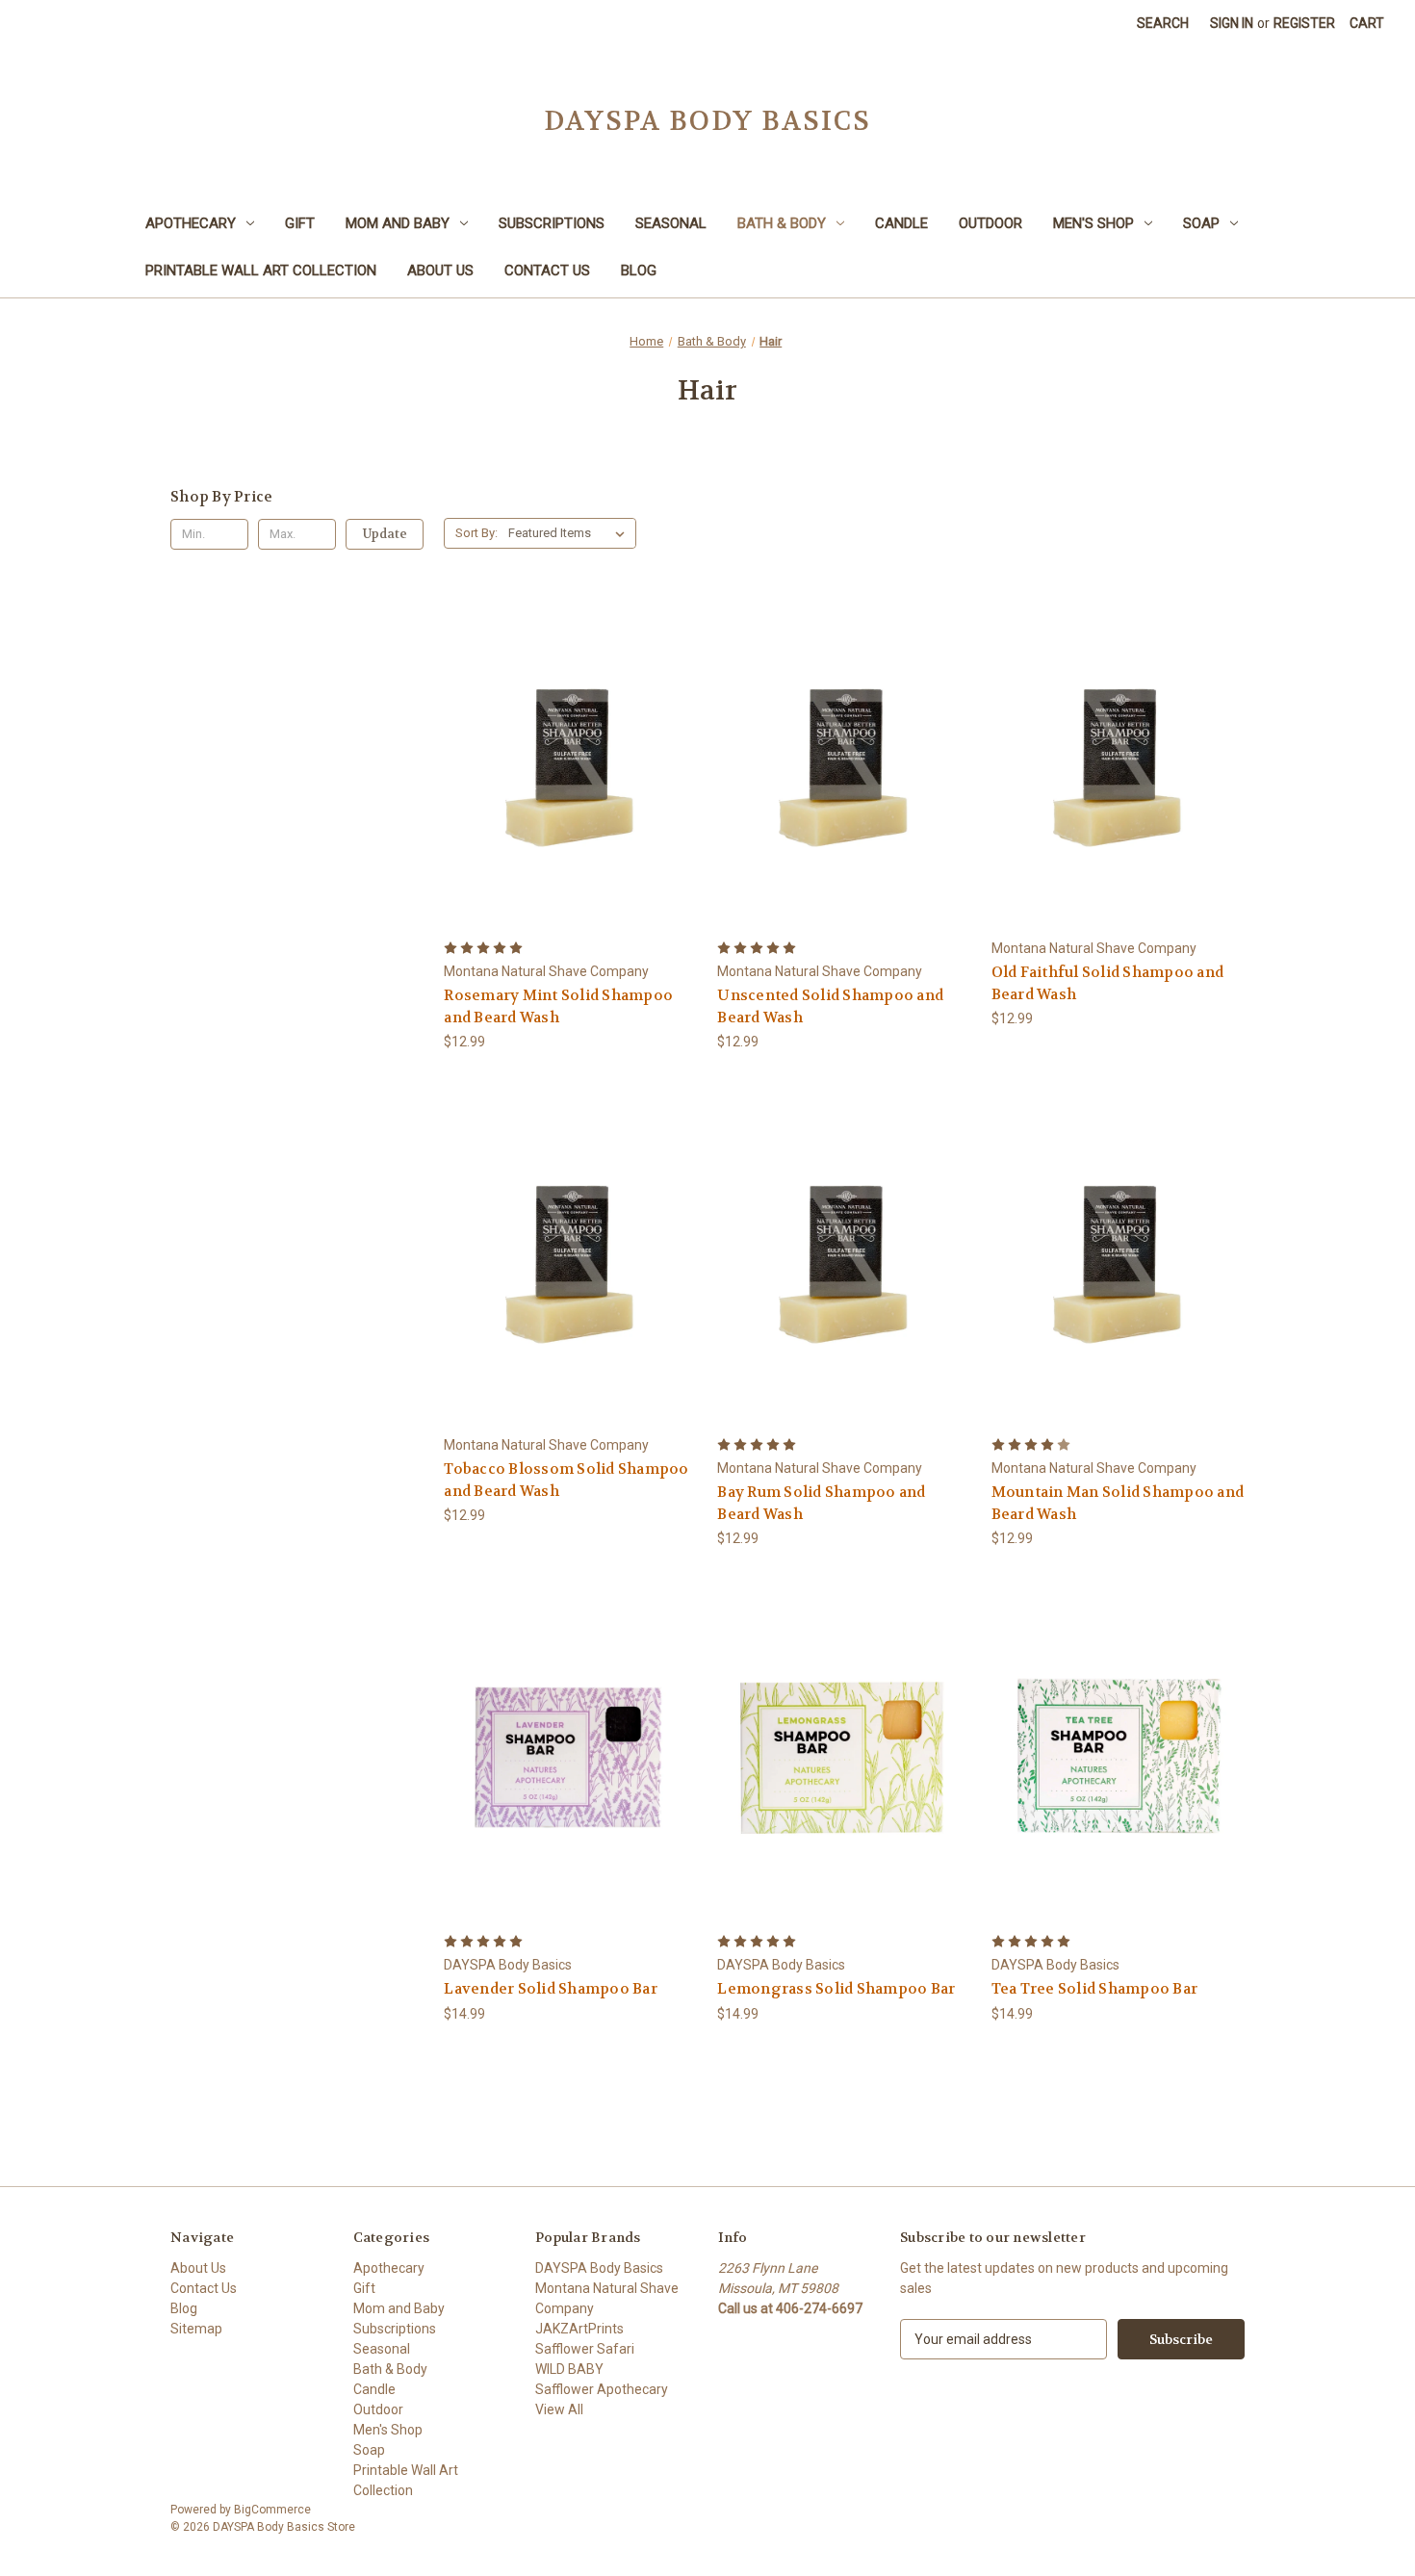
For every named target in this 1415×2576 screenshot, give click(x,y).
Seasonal (671, 223)
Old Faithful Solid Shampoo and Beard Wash (1108, 983)
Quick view (568, 727)
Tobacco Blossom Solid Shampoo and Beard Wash (566, 1480)
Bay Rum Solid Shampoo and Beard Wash (821, 1503)
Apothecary (191, 223)
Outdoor (990, 223)
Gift (300, 223)
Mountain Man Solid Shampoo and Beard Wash (1118, 1503)
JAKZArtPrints (579, 2329)
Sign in (1232, 23)
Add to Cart (571, 797)
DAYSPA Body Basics (599, 2268)
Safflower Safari (585, 2349)
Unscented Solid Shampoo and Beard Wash (830, 1006)
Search (1163, 23)
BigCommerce (272, 2510)
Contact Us (547, 270)
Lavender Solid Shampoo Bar (551, 1989)
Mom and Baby (398, 223)
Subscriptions (552, 223)
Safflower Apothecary (602, 2389)
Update (385, 534)
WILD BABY (569, 2369)
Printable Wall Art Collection (261, 270)
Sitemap (196, 2329)
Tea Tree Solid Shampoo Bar (1095, 1989)
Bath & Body (782, 223)
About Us (440, 270)
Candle (901, 223)
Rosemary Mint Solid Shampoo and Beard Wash (558, 1006)
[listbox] (570, 533)
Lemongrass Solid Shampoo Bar (836, 1989)
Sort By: (476, 533)
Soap (1201, 223)
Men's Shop (1093, 223)
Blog (639, 270)
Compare (565, 763)
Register (1304, 23)
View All (559, 2409)
